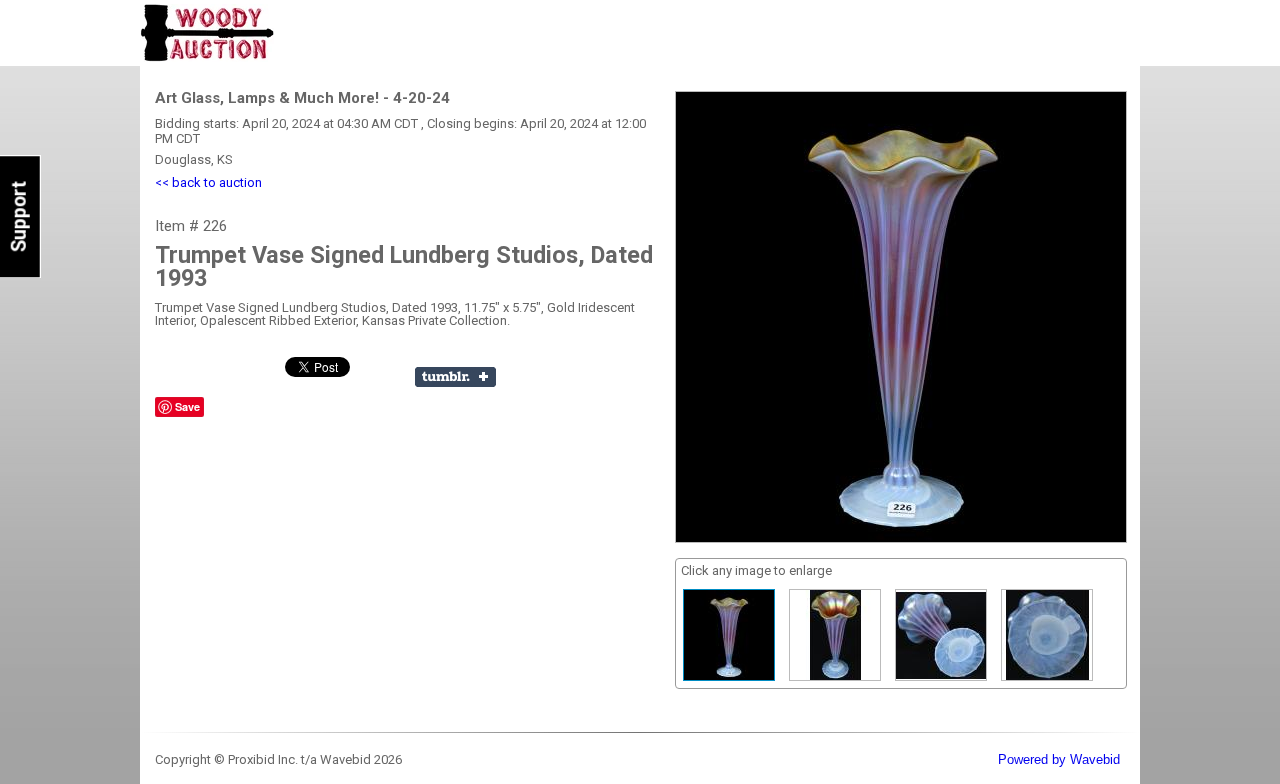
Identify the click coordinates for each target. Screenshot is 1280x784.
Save (187, 406)
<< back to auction (208, 182)
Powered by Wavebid (1059, 759)
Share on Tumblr (455, 377)
